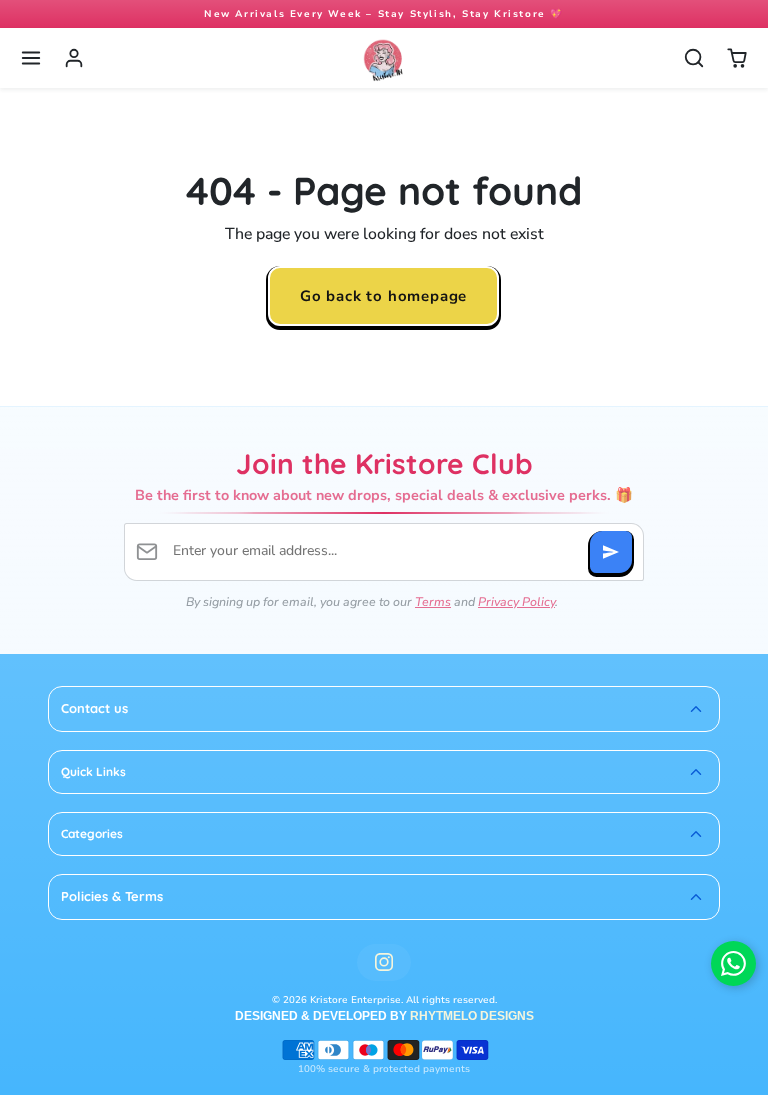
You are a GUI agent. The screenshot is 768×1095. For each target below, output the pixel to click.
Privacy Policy (516, 601)
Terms (433, 601)
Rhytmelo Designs (472, 1016)
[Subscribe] (611, 552)
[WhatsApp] (733, 963)
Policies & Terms (112, 896)
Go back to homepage (383, 296)
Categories (92, 833)
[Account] (74, 58)
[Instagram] (383, 962)
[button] (31, 58)
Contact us (94, 708)
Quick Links (93, 771)
